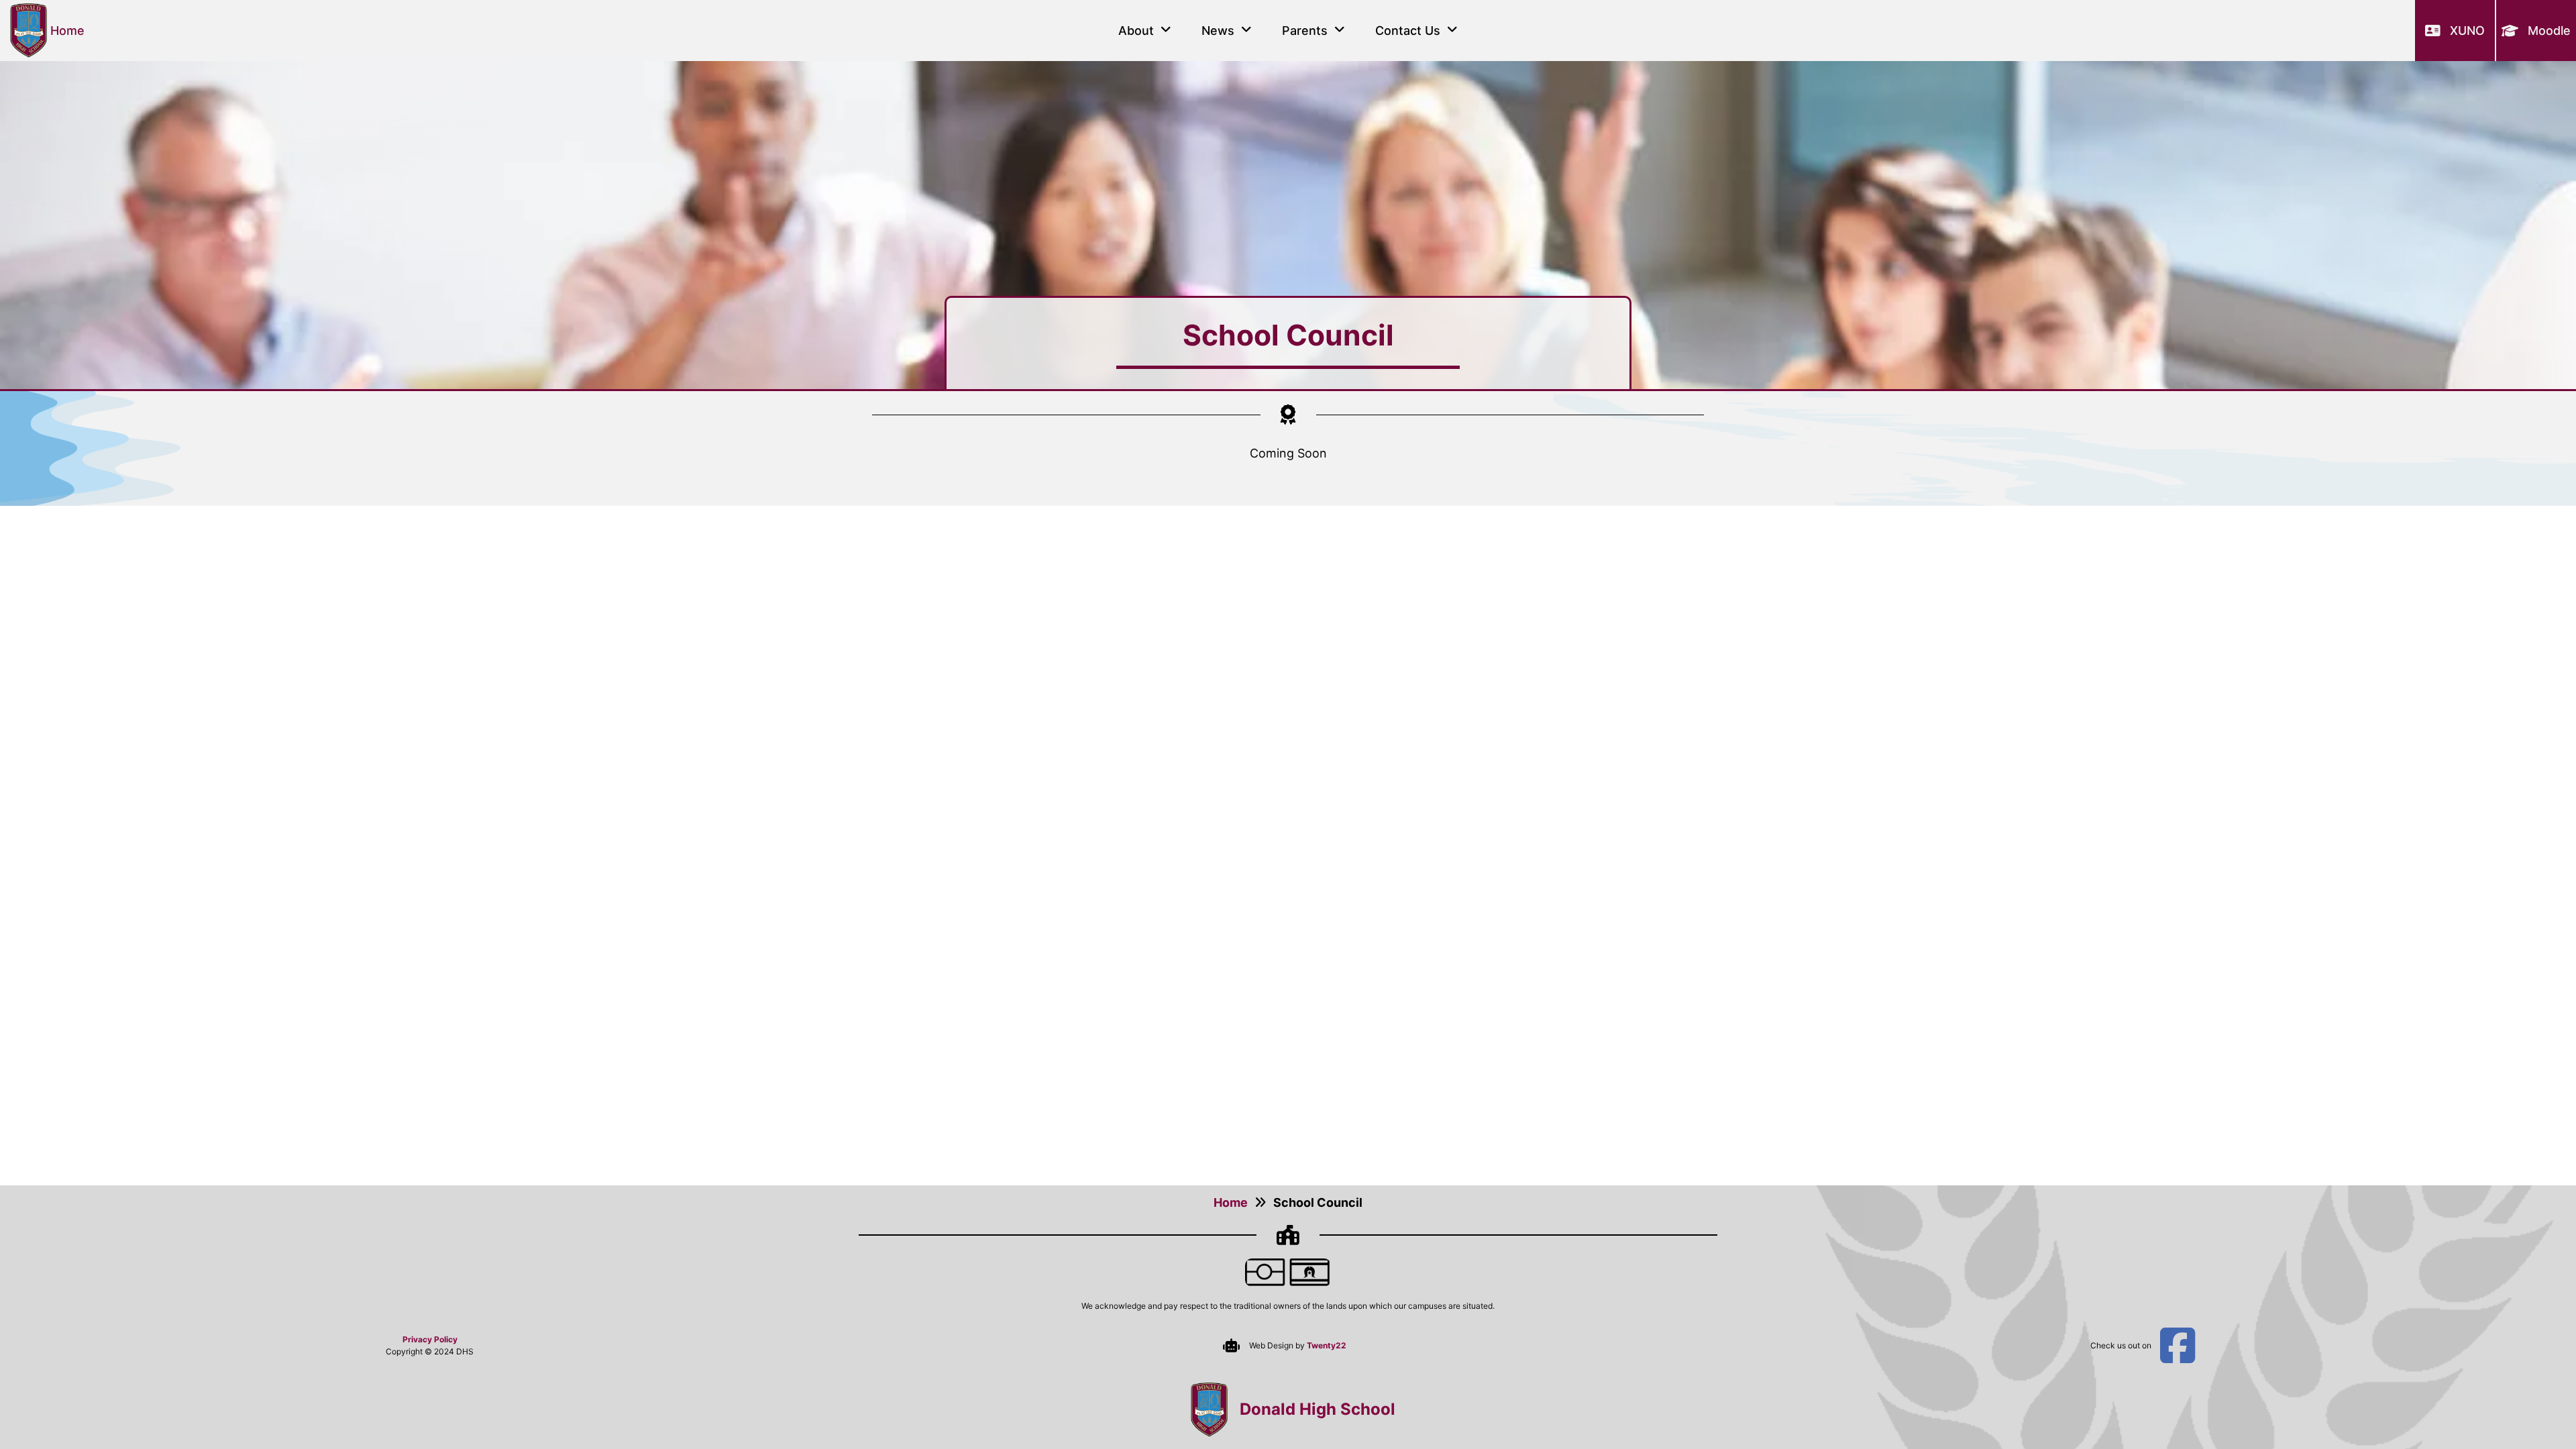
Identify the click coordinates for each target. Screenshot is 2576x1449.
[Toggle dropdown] (1166, 30)
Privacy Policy (430, 1339)
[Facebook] (2178, 1346)
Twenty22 (1327, 1345)
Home (1231, 1202)
